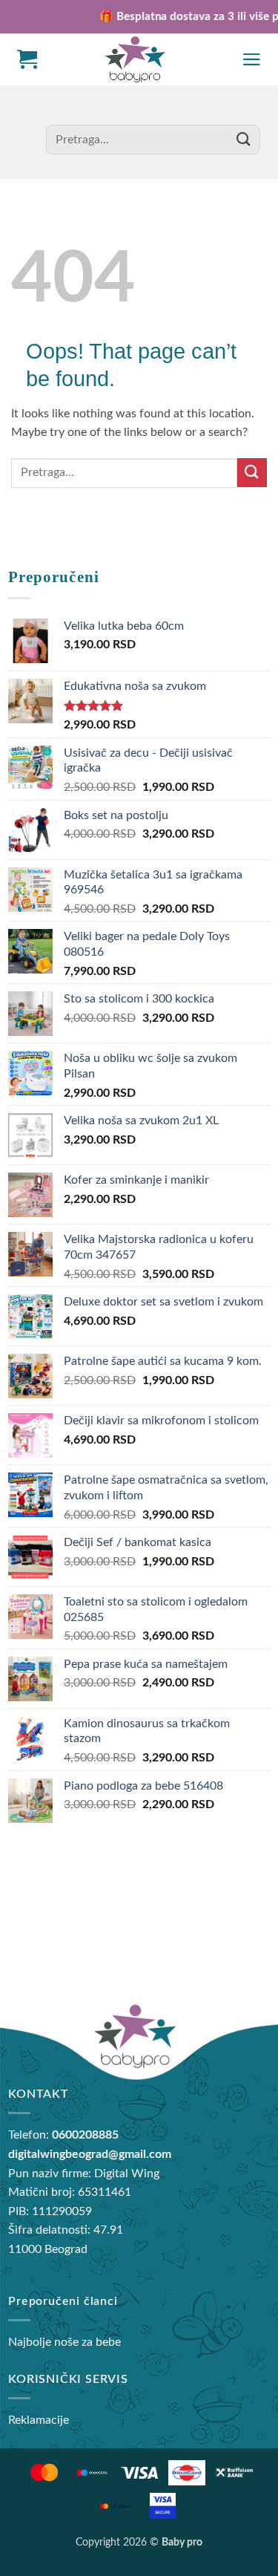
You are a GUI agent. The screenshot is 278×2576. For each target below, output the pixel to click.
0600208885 (85, 2135)
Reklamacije (39, 2420)
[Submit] (244, 139)
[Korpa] (27, 59)
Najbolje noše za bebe (64, 2342)
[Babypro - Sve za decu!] (135, 60)
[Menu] (252, 59)
